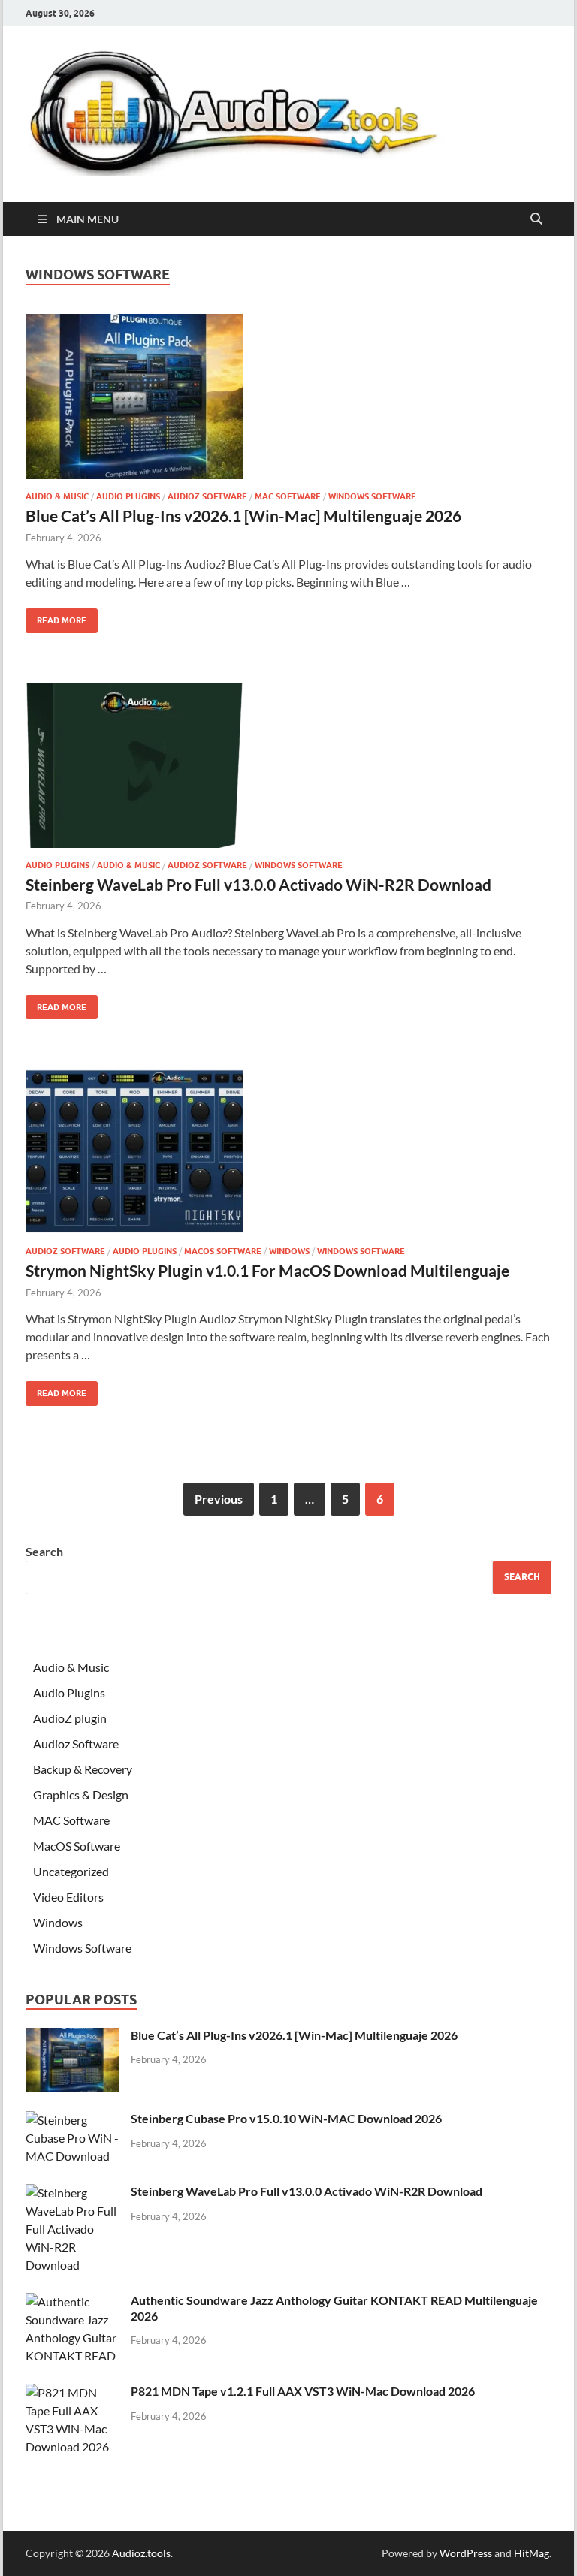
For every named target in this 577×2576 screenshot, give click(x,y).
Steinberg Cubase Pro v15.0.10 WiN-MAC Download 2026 (286, 2118)
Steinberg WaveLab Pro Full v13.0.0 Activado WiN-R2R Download (258, 884)
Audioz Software (207, 496)
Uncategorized (71, 1871)
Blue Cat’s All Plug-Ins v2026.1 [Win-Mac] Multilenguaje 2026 (243, 516)
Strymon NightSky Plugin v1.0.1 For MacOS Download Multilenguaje (267, 1270)
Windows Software (372, 496)
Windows (289, 1251)
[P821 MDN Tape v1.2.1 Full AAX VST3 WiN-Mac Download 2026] (73, 2392)
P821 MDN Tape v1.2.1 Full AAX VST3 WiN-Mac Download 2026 (303, 2391)
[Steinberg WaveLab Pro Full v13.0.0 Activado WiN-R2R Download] (288, 765)
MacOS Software (223, 1251)
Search (44, 1551)
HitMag (532, 2553)
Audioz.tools (141, 2553)
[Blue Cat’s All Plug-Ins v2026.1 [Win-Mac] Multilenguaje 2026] (288, 397)
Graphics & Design (81, 1795)
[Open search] (536, 219)
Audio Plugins (128, 496)
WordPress (466, 2553)
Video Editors (68, 1897)
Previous (219, 1499)
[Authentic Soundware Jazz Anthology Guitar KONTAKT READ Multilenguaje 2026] (73, 2302)
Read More (56, 617)
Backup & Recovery (83, 1769)
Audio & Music (57, 496)
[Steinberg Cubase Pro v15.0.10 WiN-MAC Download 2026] (73, 2120)
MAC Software (288, 496)
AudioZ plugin (70, 1718)
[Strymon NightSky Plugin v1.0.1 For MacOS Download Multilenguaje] (288, 1151)
